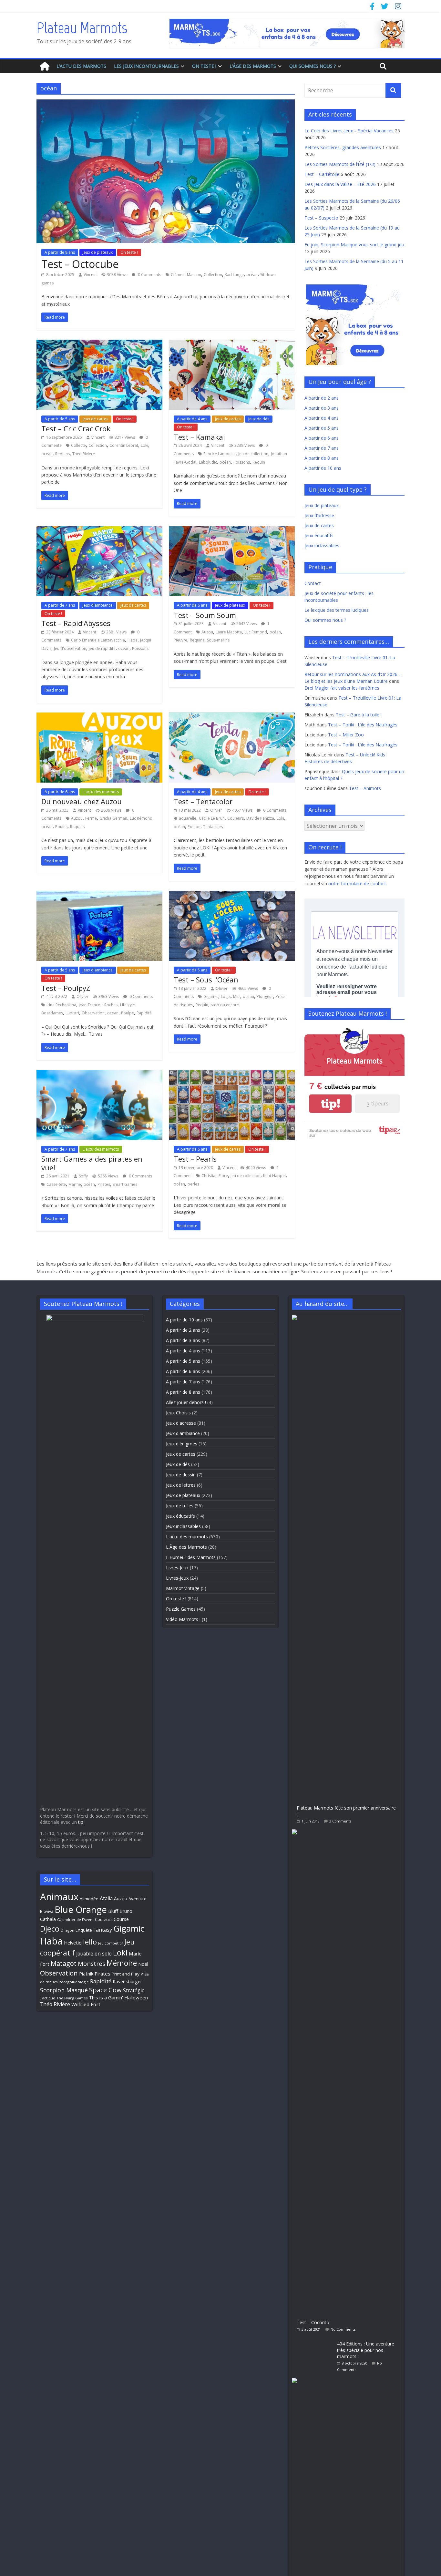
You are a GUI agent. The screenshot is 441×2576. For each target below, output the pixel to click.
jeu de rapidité (102, 648)
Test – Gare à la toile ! (359, 715)
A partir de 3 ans (322, 408)
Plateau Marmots (82, 28)
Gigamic (211, 996)
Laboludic (208, 462)
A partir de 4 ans (192, 419)
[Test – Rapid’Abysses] (99, 530)
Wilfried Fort (86, 2004)
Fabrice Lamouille (220, 454)
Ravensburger (127, 1981)
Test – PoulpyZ (66, 988)
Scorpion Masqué (64, 1990)
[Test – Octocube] (166, 103)
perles (193, 1184)
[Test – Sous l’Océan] (232, 895)
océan (252, 275)
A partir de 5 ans (60, 419)
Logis (226, 996)
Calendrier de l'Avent (75, 1919)
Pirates (104, 1184)
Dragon (67, 1930)
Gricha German (113, 818)
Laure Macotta (229, 632)
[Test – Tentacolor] (232, 716)
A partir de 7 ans (60, 605)
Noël (143, 1964)
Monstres (92, 1963)
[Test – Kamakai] (232, 344)
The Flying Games (72, 1998)
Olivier (216, 810)
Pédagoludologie (74, 1982)
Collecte (78, 445)
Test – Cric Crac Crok (76, 428)
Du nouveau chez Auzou (82, 801)
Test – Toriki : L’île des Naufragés (363, 725)
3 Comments (340, 1821)
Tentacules (213, 827)
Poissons (242, 462)
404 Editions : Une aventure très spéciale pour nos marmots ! (366, 2350)
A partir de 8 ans (60, 252)
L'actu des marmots (101, 792)
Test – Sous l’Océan (206, 980)
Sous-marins (218, 640)
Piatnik (86, 1974)
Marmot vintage (183, 1588)
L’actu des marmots (81, 66)
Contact (313, 583)
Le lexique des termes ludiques (337, 610)
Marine (75, 1184)
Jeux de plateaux (98, 252)
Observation (93, 1013)
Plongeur (265, 996)
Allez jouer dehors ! (186, 1402)
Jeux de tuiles (180, 1506)
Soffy (83, 1176)
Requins (62, 454)
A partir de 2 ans (322, 398)
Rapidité (144, 1013)
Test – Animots (365, 788)
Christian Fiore (215, 1176)
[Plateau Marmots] (45, 66)
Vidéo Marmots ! (183, 1619)
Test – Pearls (195, 1159)
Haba (133, 640)
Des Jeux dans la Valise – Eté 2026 (340, 184)
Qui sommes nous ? (313, 66)
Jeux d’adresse (319, 515)
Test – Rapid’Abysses (76, 623)
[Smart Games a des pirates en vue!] (99, 1074)
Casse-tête (56, 1184)
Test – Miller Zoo (346, 735)
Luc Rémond (256, 632)
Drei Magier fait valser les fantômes (342, 688)
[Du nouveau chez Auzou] (99, 716)
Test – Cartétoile (322, 174)
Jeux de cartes (95, 419)
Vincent (90, 275)
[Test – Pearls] (232, 1074)
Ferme (91, 818)
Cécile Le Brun (212, 818)
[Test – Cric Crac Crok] (99, 344)
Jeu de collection (253, 454)
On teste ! (204, 66)
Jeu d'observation (70, 648)
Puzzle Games (181, 1609)
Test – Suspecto (321, 218)
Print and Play (126, 1974)
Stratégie (134, 1990)
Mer (237, 996)
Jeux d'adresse (181, 1423)
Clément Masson (186, 275)
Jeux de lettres (181, 1485)
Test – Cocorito (313, 2322)
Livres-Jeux (177, 1568)
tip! (331, 1104)
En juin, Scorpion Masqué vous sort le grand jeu (354, 245)
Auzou (207, 632)
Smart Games (125, 1184)
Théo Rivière (84, 454)
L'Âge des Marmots (186, 1547)
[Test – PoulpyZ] (99, 895)
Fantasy (103, 1930)
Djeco (50, 1929)
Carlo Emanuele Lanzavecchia (98, 640)
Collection (213, 275)
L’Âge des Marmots (253, 66)
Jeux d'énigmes (182, 1444)
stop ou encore (225, 1005)
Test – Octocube (80, 264)
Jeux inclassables (322, 545)
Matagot (64, 1963)
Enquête (84, 1930)
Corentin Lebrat (124, 445)
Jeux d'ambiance (98, 605)
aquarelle (188, 818)
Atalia (106, 1898)
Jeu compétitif (111, 1943)
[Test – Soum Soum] (232, 530)
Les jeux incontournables (146, 66)
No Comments (343, 2329)
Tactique (48, 1998)
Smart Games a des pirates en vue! (92, 1163)
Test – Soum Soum (205, 615)
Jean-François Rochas (98, 1005)
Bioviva (47, 1911)
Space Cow (105, 1990)
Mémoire (122, 1963)
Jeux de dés (259, 419)
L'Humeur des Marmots (191, 1557)
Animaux (59, 1897)
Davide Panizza (260, 818)
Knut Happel (274, 1176)
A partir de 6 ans (192, 605)
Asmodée (89, 1899)
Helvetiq (73, 1943)
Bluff (113, 1911)
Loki (144, 445)
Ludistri (72, 1013)
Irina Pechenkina (61, 1005)
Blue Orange (81, 1909)
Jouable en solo (94, 1954)
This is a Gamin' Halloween (118, 1997)
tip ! (82, 1822)
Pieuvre (180, 640)
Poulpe (194, 827)
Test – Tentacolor (203, 801)
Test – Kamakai (199, 437)
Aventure (138, 1899)
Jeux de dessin (181, 1475)
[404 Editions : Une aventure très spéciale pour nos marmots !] (314, 2340)
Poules (61, 827)
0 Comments (149, 275)
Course (121, 1919)
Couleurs (236, 818)
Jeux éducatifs (319, 535)
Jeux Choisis (178, 1413)
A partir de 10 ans (323, 468)
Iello (90, 1942)
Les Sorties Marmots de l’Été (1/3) (340, 164)
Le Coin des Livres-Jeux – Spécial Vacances (349, 131)
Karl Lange (234, 275)
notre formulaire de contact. (358, 883)
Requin (259, 462)
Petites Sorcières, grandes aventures (343, 147)
